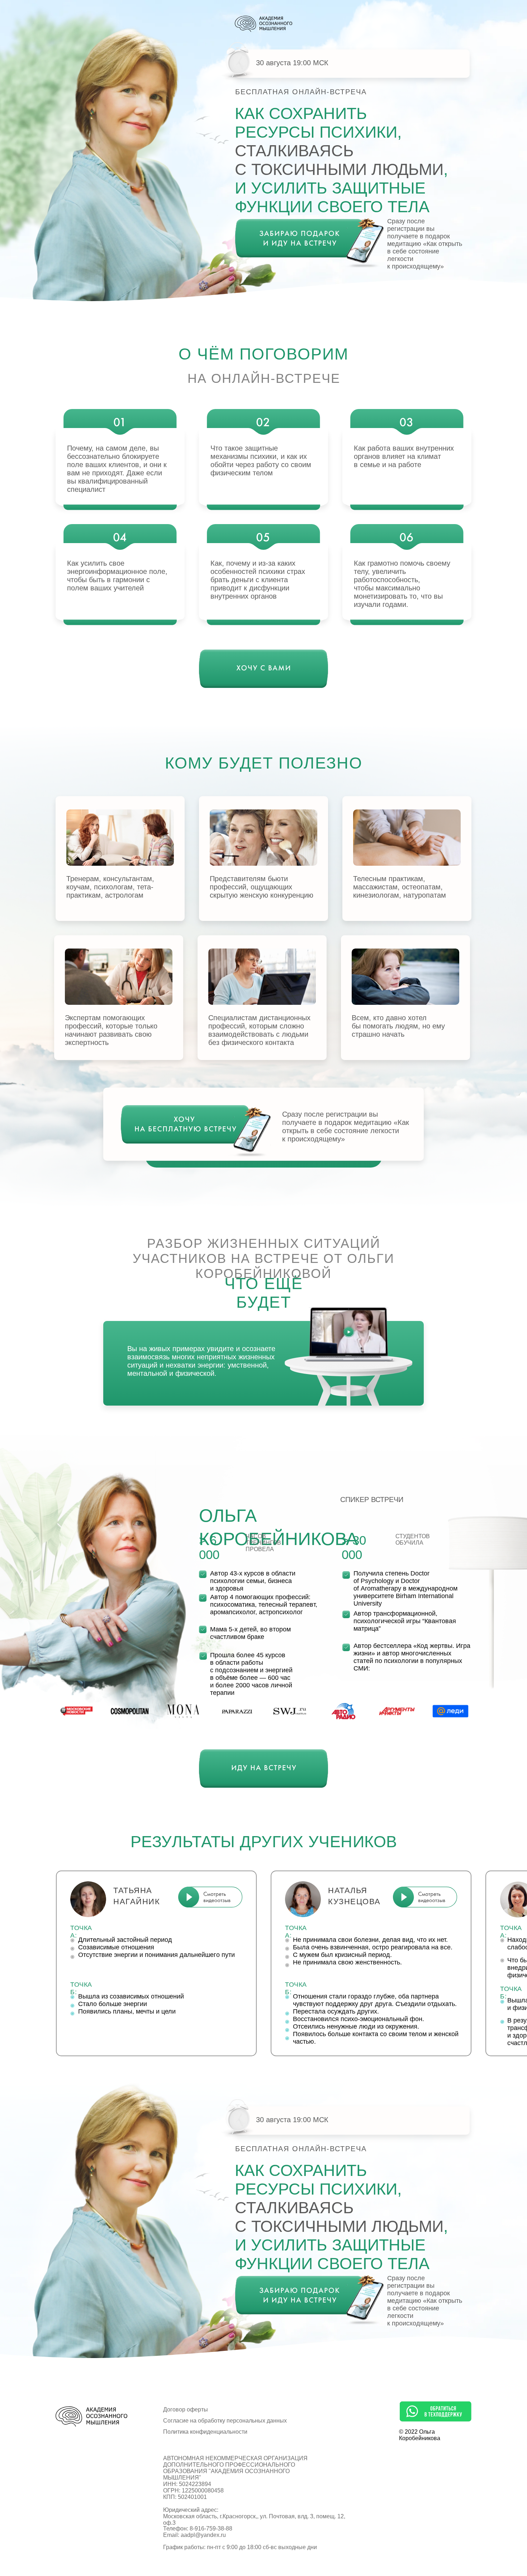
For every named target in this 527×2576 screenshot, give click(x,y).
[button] (425, 1897)
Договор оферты (186, 2409)
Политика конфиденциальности (205, 2432)
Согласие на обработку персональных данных (225, 2421)
